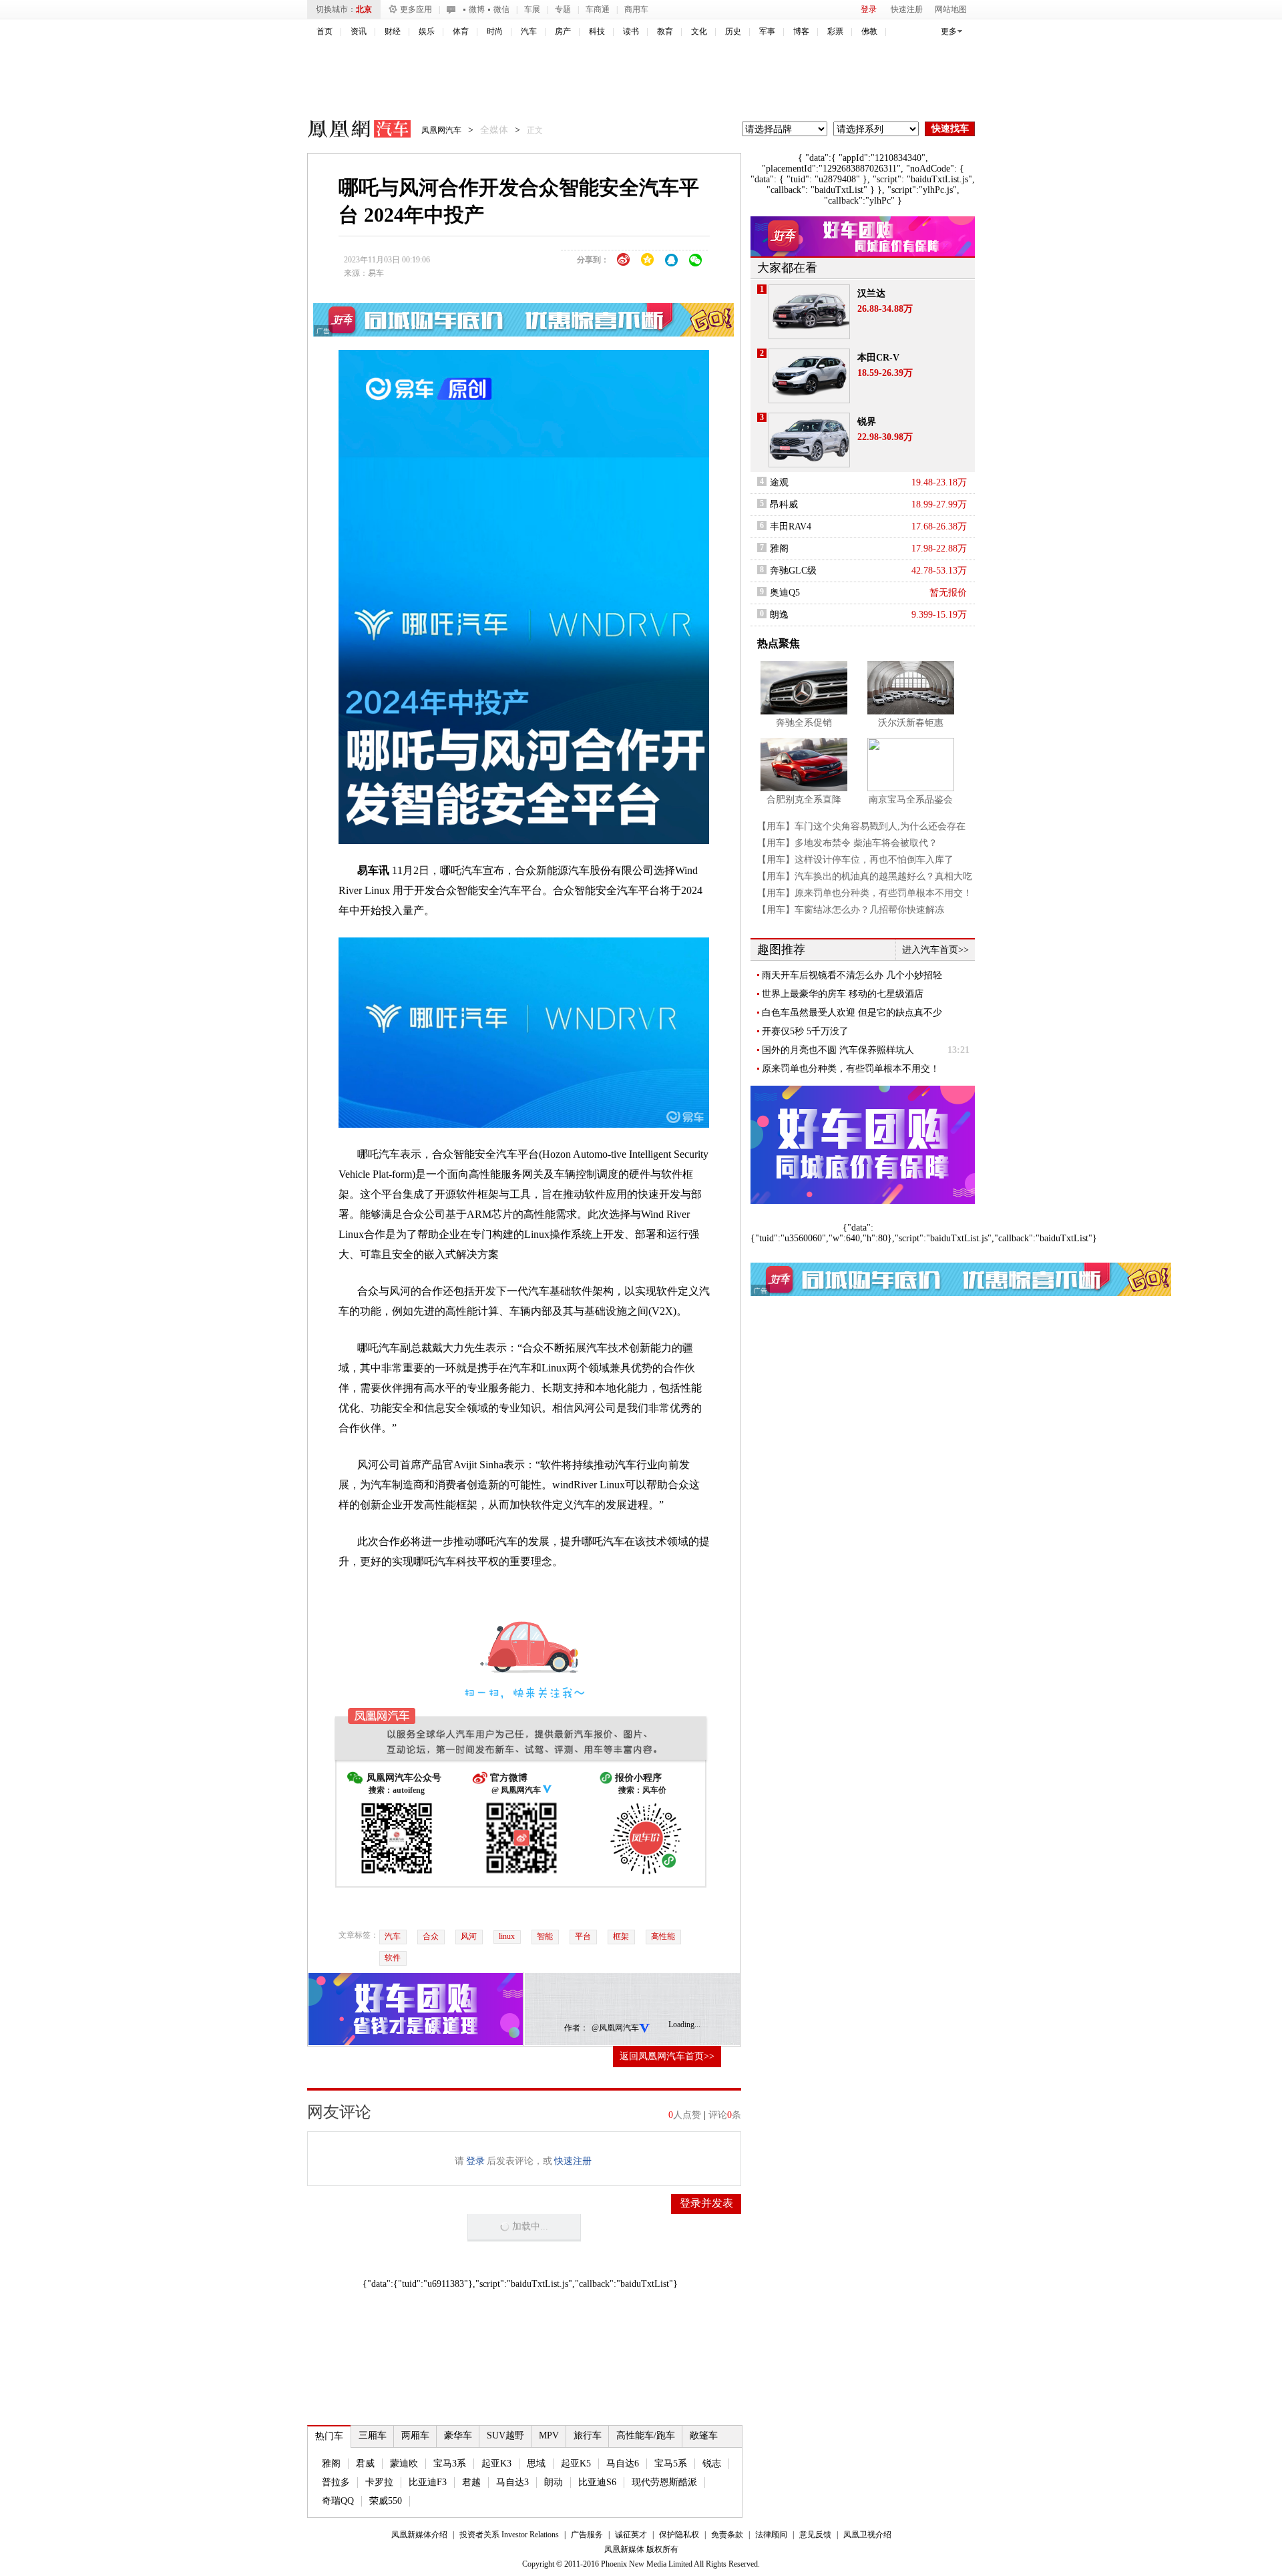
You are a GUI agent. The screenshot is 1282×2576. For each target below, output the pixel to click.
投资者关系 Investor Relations (509, 2535)
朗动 (554, 2482)
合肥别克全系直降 (804, 800)
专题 (563, 9)
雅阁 (331, 2463)
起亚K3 (496, 2463)
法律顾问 (771, 2535)
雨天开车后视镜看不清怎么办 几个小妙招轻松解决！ (852, 976)
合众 (431, 1936)
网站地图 (951, 9)
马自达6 (623, 2463)
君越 (471, 2482)
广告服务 (587, 2535)
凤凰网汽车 (350, 131)
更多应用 (416, 9)
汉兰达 (871, 293)
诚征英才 (631, 2535)
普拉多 (336, 2482)
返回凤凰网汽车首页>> (667, 2056)
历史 (733, 31)
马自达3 (512, 2482)
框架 (621, 1936)
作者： (576, 2028)
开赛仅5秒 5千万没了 (805, 1031)
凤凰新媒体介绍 (419, 2535)
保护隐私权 (679, 2535)
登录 (869, 9)
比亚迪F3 (428, 2482)
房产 (563, 31)
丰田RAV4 (791, 526)
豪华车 (458, 2435)
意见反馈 (815, 2535)
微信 (501, 9)
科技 (597, 31)
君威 (365, 2463)
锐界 (867, 422)
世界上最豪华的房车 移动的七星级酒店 (843, 994)
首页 (325, 31)
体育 (461, 31)
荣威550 (386, 2501)
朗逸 (779, 615)
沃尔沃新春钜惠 (911, 723)
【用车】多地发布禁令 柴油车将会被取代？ (847, 843)
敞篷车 (704, 2435)
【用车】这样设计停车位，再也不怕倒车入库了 (855, 860)
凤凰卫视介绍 (867, 2535)
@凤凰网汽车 (615, 2028)
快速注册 (907, 9)
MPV (549, 2435)
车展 (532, 9)
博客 (801, 31)
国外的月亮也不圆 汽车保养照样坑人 (838, 1050)
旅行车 (588, 2435)
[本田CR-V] (809, 376)
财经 (393, 31)
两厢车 (415, 2435)
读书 (631, 31)
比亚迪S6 (597, 2482)
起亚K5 (576, 2463)
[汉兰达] (809, 312)
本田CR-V (878, 358)
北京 (364, 9)
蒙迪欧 (404, 2463)
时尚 (495, 31)
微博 (477, 9)
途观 (779, 482)
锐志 (712, 2463)
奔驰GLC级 (793, 571)
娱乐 (427, 31)
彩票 (835, 31)
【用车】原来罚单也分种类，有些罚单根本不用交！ (865, 893)
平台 (583, 1936)
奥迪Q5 (785, 593)
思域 (536, 2463)
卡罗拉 (379, 2482)
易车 (376, 273)
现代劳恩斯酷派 (664, 2482)
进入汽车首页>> (935, 950)
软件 (393, 1958)
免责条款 (727, 2535)
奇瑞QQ (338, 2501)
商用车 (636, 9)
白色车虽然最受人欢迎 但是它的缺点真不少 (852, 1013)
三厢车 (373, 2435)
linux (507, 1936)
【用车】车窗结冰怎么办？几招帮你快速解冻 (851, 910)
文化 (699, 31)
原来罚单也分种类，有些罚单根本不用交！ (851, 1069)
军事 (767, 31)
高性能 (663, 1936)
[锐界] (809, 440)
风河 (469, 1936)
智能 (545, 1936)
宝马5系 (671, 2463)
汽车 (529, 31)
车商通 (598, 9)
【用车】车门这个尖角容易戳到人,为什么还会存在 (861, 826)
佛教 (869, 31)
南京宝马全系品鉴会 (911, 800)
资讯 (359, 31)
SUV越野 (505, 2435)
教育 (665, 31)
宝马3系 (450, 2463)
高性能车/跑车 (646, 2435)
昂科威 (784, 504)
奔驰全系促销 (804, 723)
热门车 (329, 2436)
